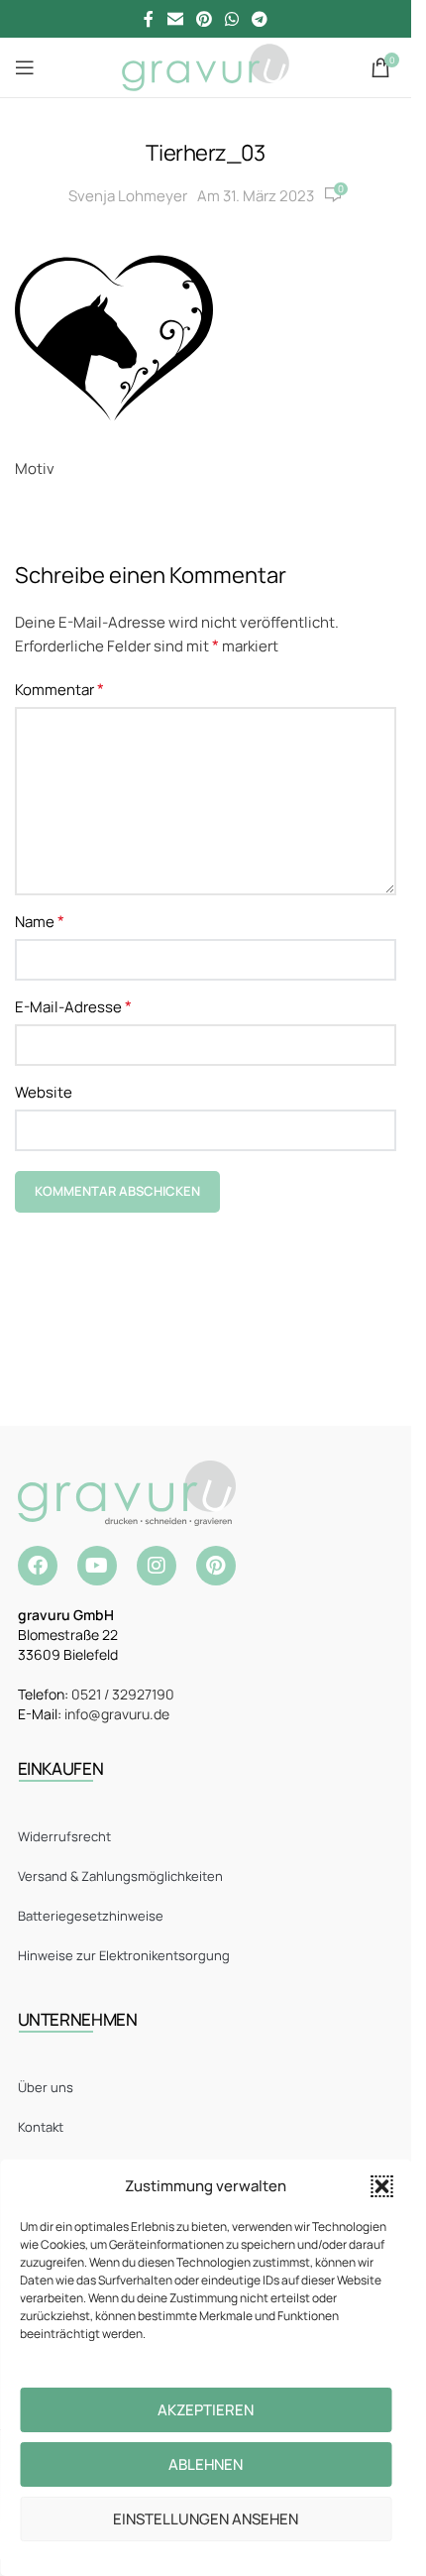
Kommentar (59, 689)
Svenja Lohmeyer (128, 196)
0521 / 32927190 (123, 1694)
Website (44, 1092)
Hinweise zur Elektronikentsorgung (124, 1955)
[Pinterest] (216, 1566)
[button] (381, 2186)
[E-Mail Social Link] (175, 19)
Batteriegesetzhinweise (91, 1916)
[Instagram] (157, 1566)
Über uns (46, 2087)
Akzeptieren (206, 2410)
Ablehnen (206, 2464)
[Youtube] (97, 1566)
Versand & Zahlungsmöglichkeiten (120, 1876)
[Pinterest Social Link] (204, 19)
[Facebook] (38, 1566)
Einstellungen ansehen (206, 2519)
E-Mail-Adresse (73, 1006)
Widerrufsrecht (64, 1836)
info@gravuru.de (117, 1714)
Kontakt (41, 2127)
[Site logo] (206, 66)
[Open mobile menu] (25, 67)
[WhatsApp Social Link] (232, 19)
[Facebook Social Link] (149, 19)
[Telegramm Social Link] (260, 19)
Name (40, 921)
